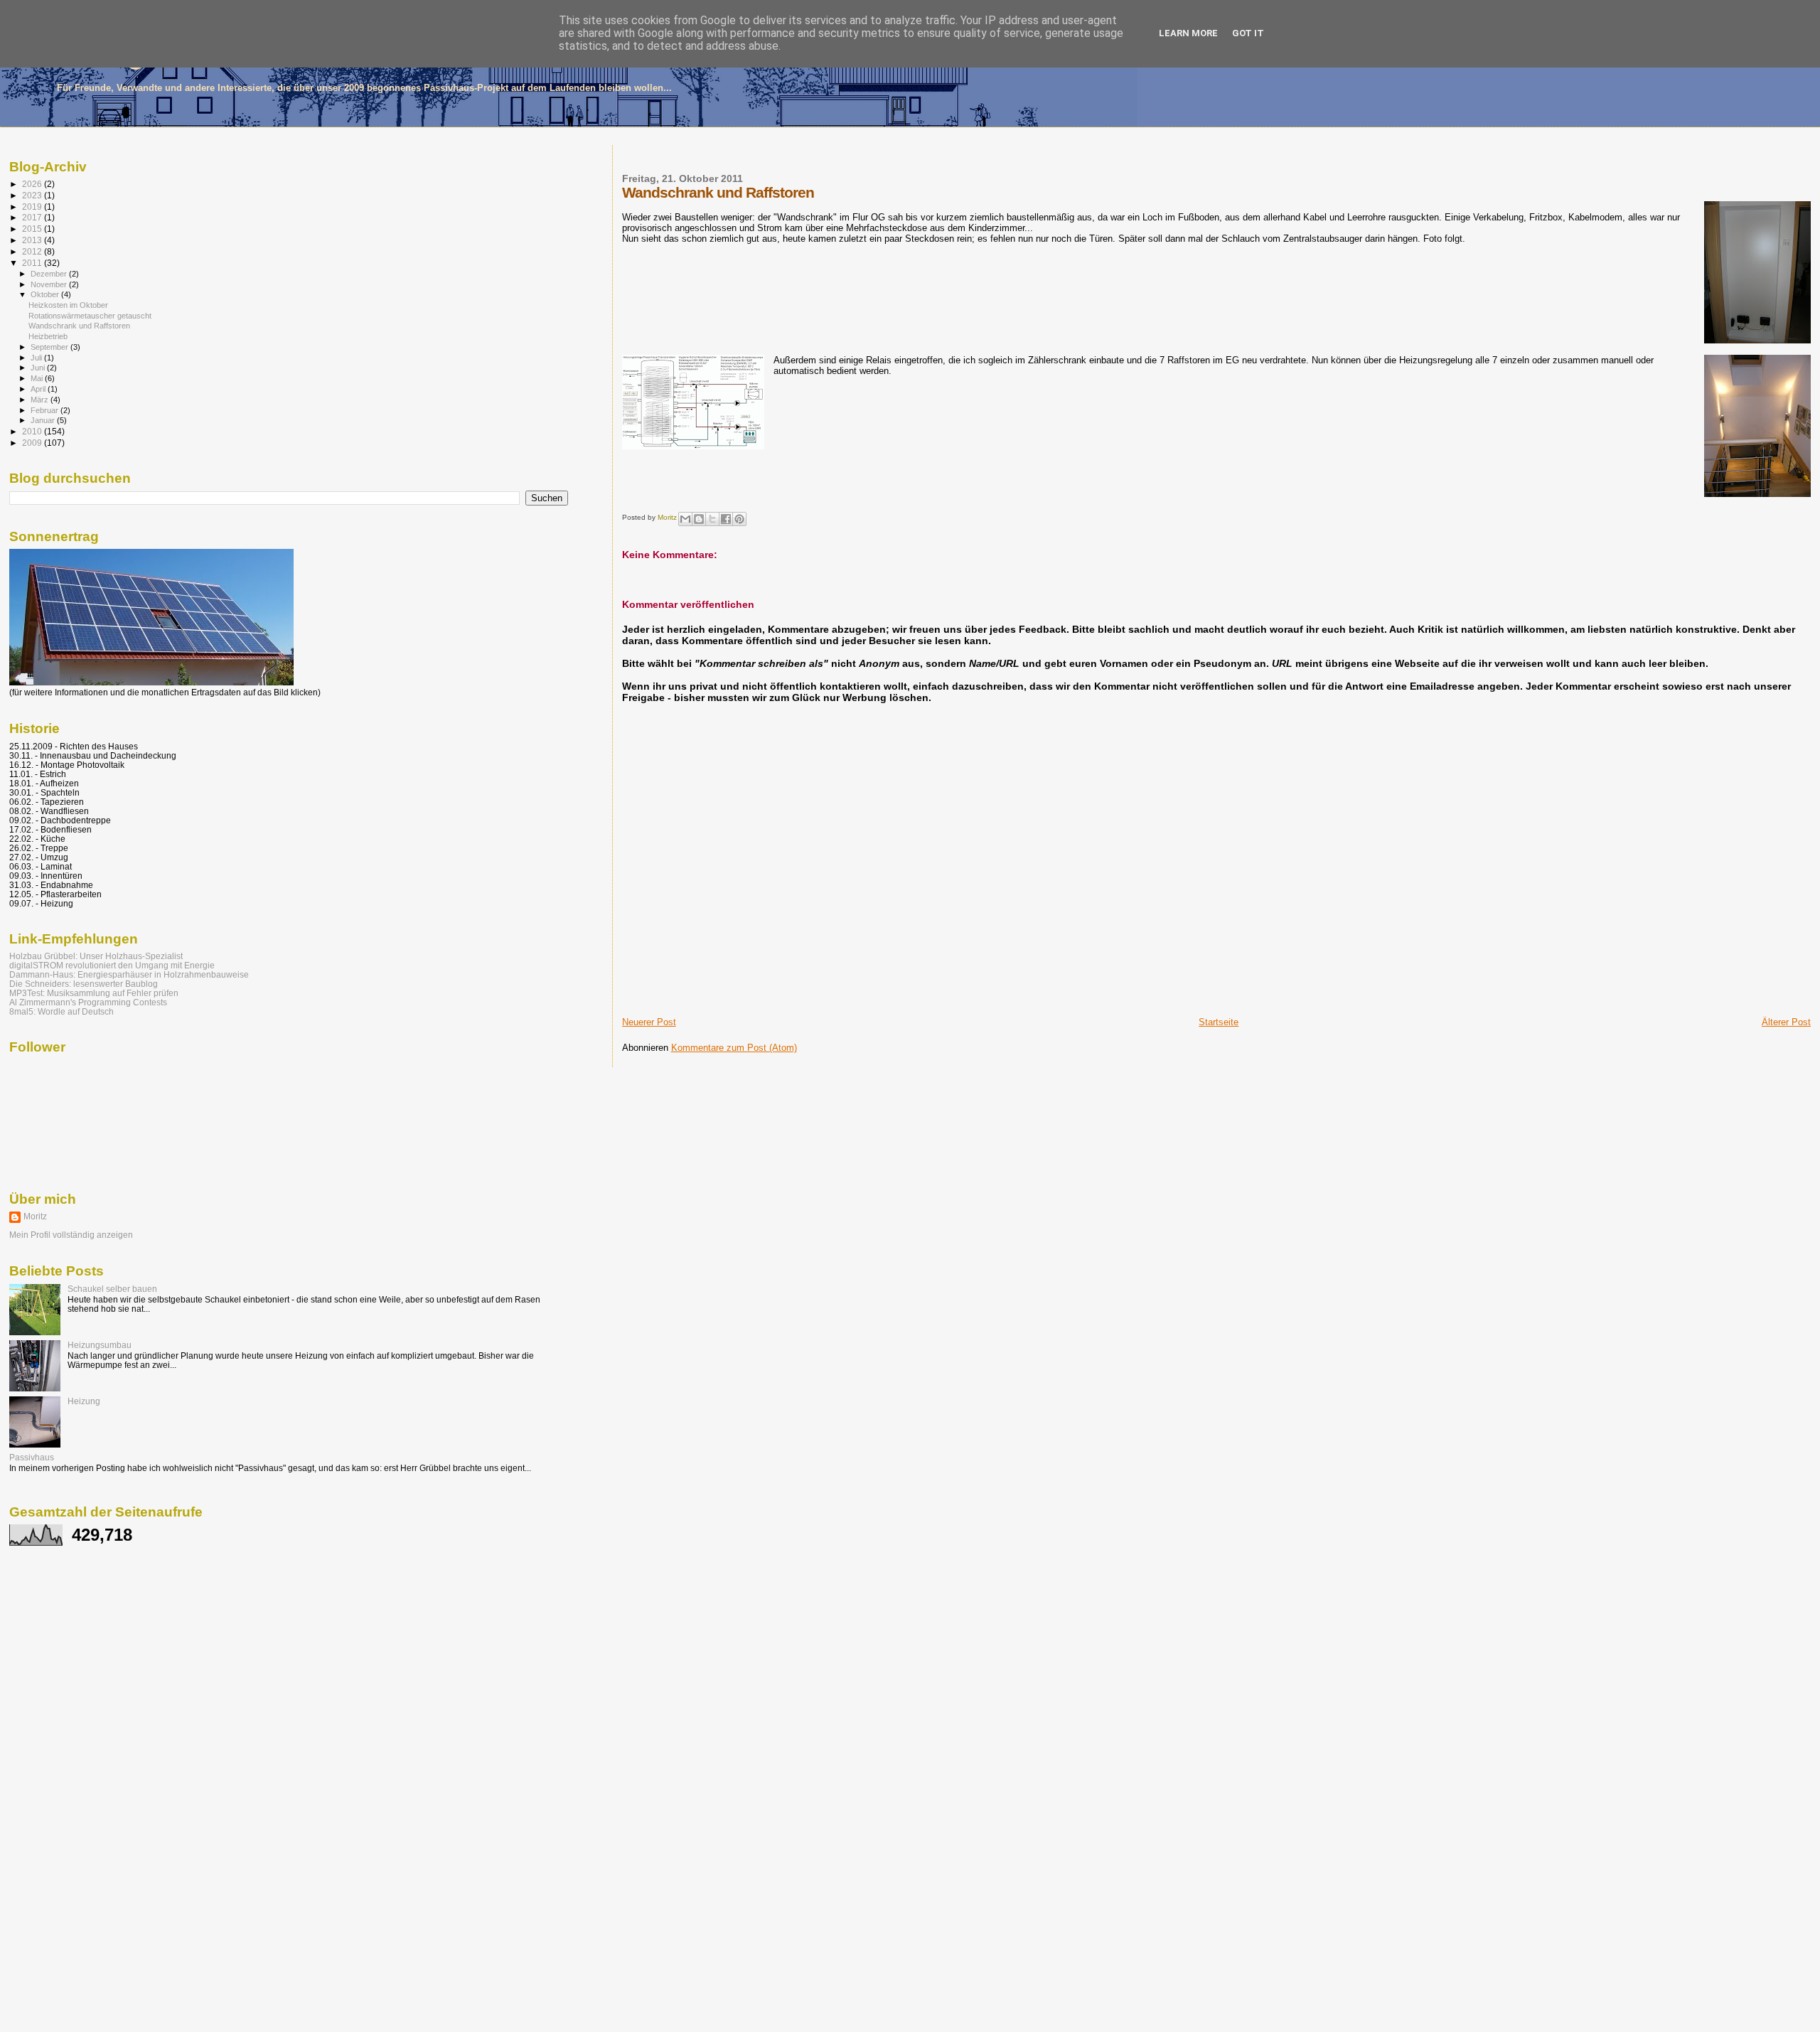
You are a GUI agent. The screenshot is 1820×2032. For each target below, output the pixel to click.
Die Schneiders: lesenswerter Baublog (84, 984)
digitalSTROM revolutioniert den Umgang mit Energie (112, 965)
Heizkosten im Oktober (68, 305)
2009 (33, 443)
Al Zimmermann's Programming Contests (88, 1002)
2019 (33, 207)
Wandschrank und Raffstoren (79, 326)
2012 (33, 251)
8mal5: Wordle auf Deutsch (61, 1011)
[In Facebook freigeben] (726, 519)
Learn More (1188, 33)
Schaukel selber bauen (112, 1289)
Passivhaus (32, 1457)
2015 (33, 229)
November (50, 284)
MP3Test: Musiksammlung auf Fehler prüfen (94, 993)
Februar (45, 410)
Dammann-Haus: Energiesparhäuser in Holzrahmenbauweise (129, 974)
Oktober (46, 294)
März (41, 400)
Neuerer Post (649, 1022)
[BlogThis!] (699, 519)
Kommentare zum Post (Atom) (734, 1048)
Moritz (35, 1216)
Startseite (1219, 1022)
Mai (38, 378)
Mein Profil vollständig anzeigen (71, 1235)
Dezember (50, 274)
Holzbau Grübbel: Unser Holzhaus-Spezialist (96, 956)
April (39, 389)
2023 (33, 195)
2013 (33, 240)
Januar (44, 420)
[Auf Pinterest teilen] (739, 519)
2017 (33, 217)
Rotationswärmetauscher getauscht (90, 316)
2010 (33, 431)
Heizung (84, 1401)
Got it (1248, 33)
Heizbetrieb (48, 336)
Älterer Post (1786, 1022)
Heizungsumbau (100, 1345)
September (50, 347)
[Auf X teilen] (712, 519)
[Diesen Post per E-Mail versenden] (685, 519)
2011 (33, 263)
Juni (39, 368)
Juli (37, 358)
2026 (33, 184)
